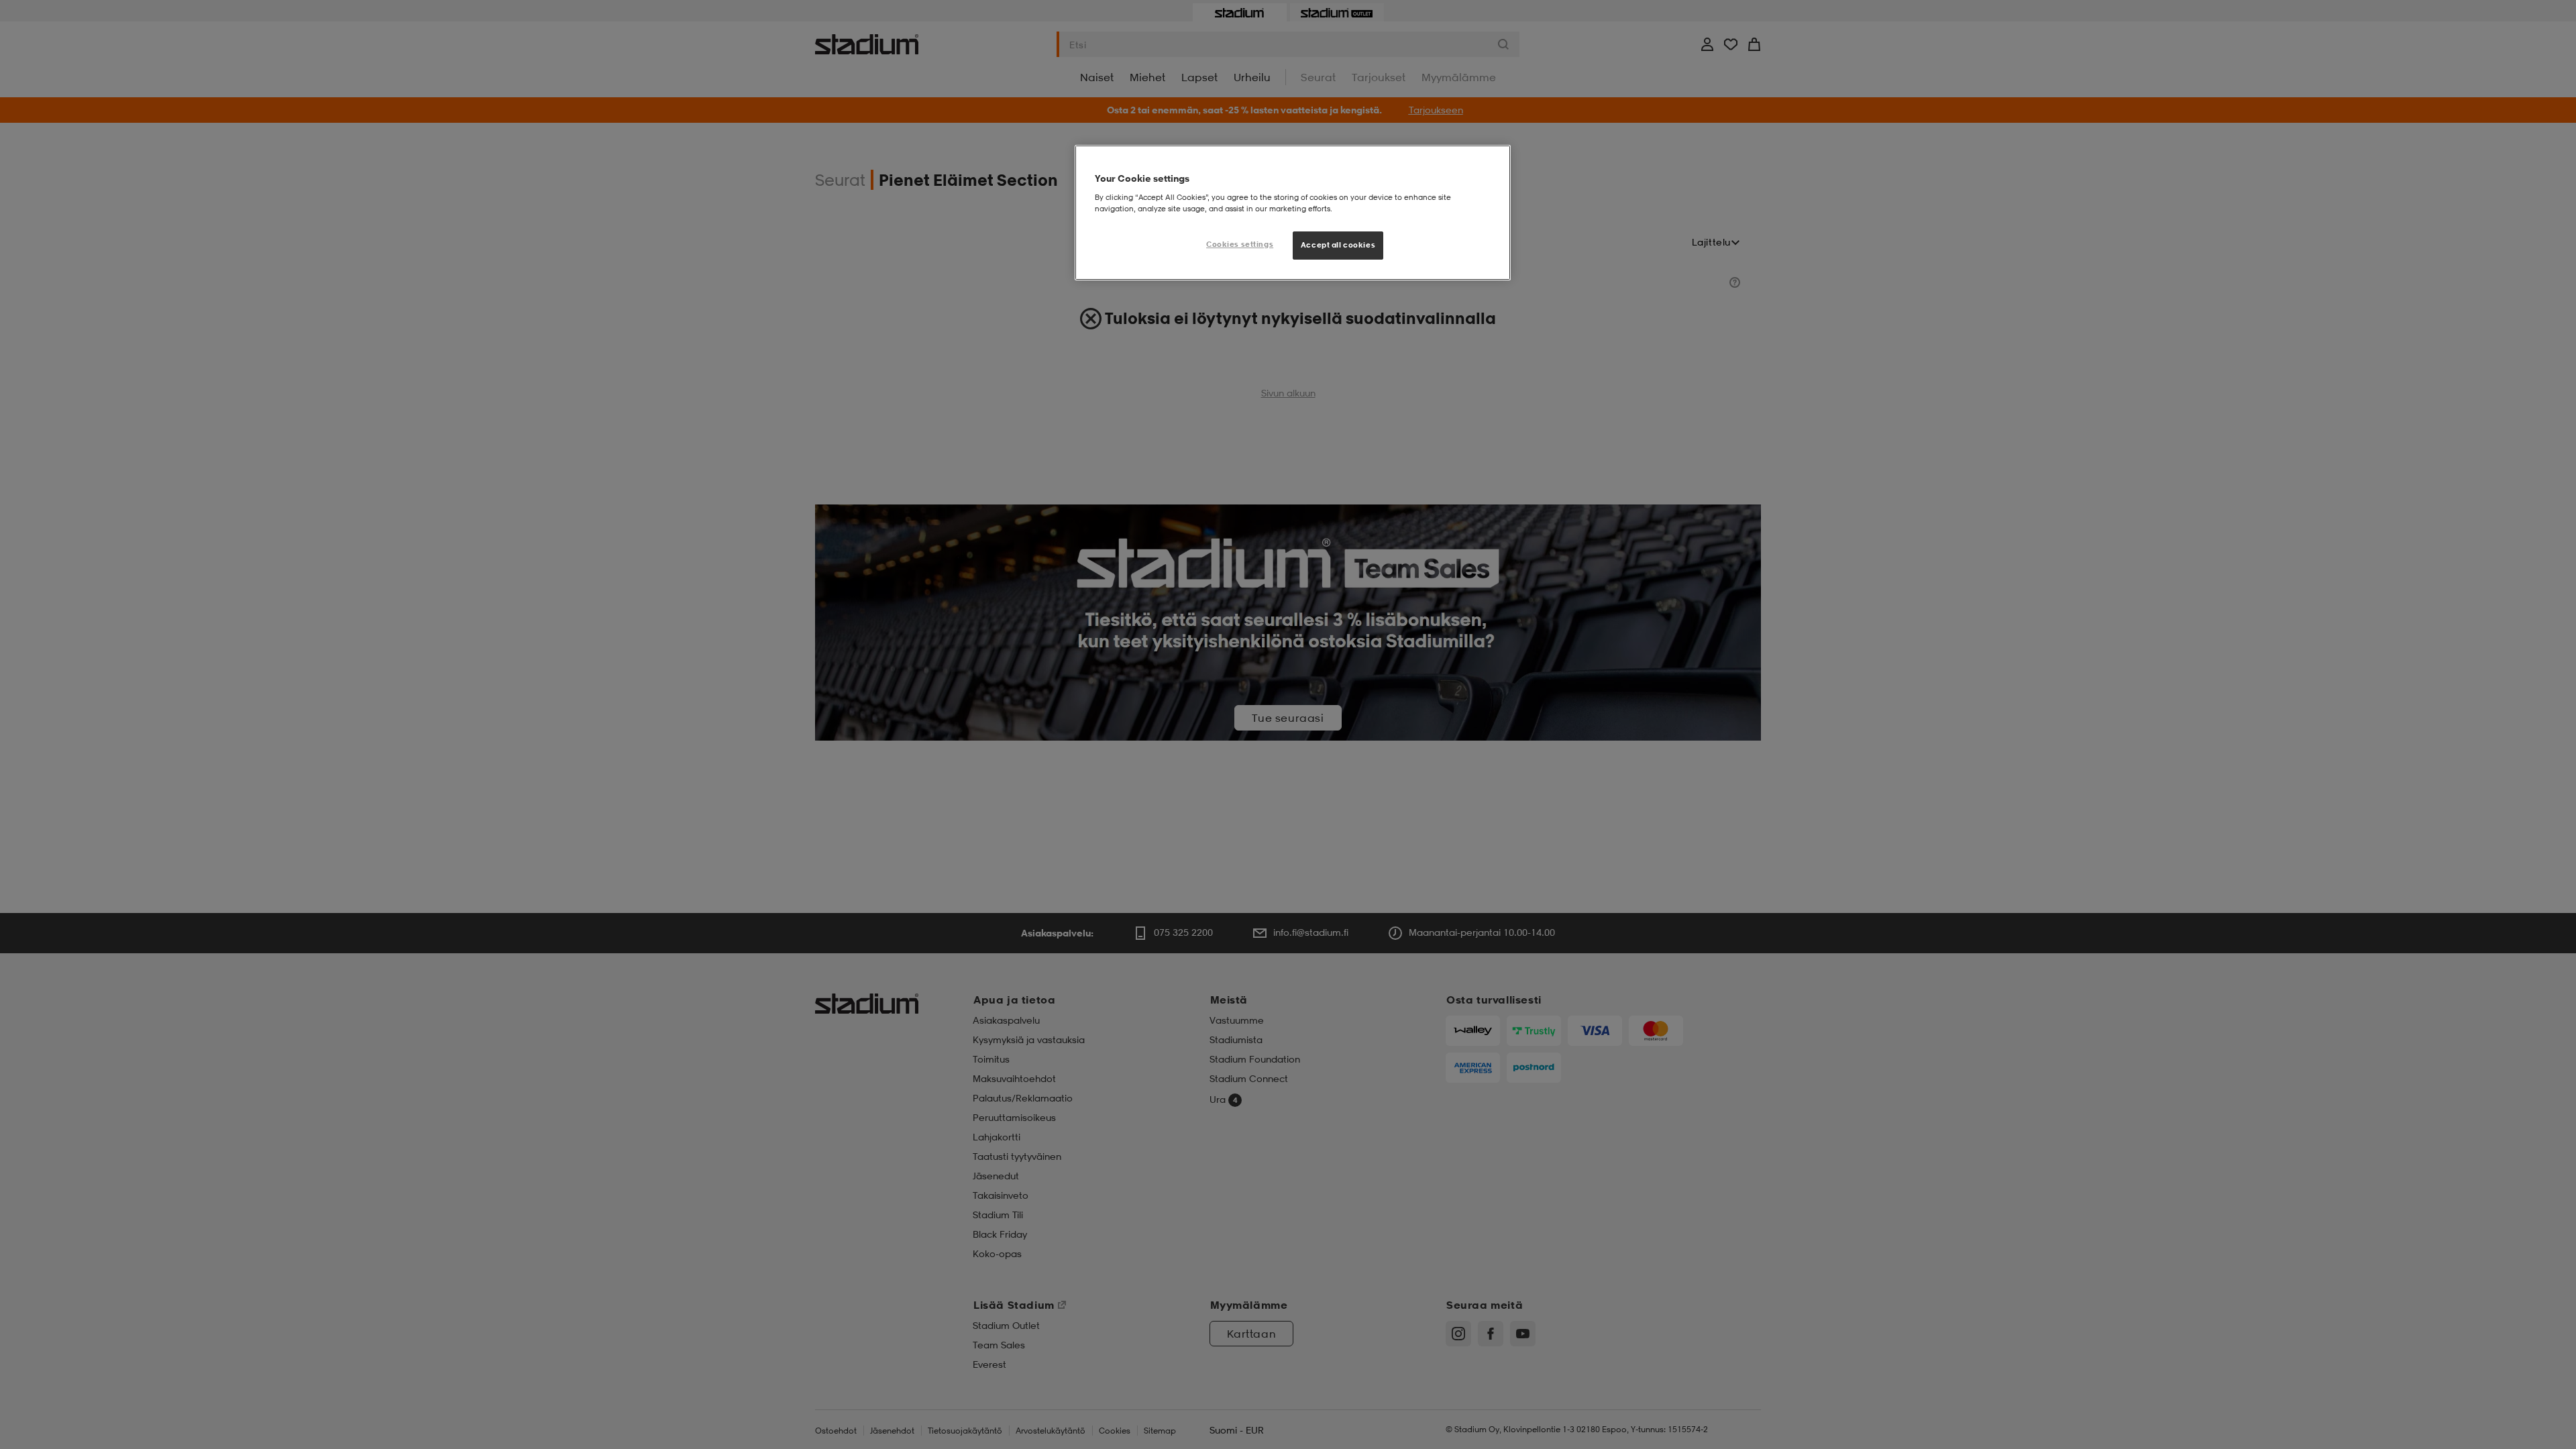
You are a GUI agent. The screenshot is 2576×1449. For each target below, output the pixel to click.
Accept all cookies (1338, 245)
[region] (1293, 213)
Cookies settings (1240, 244)
